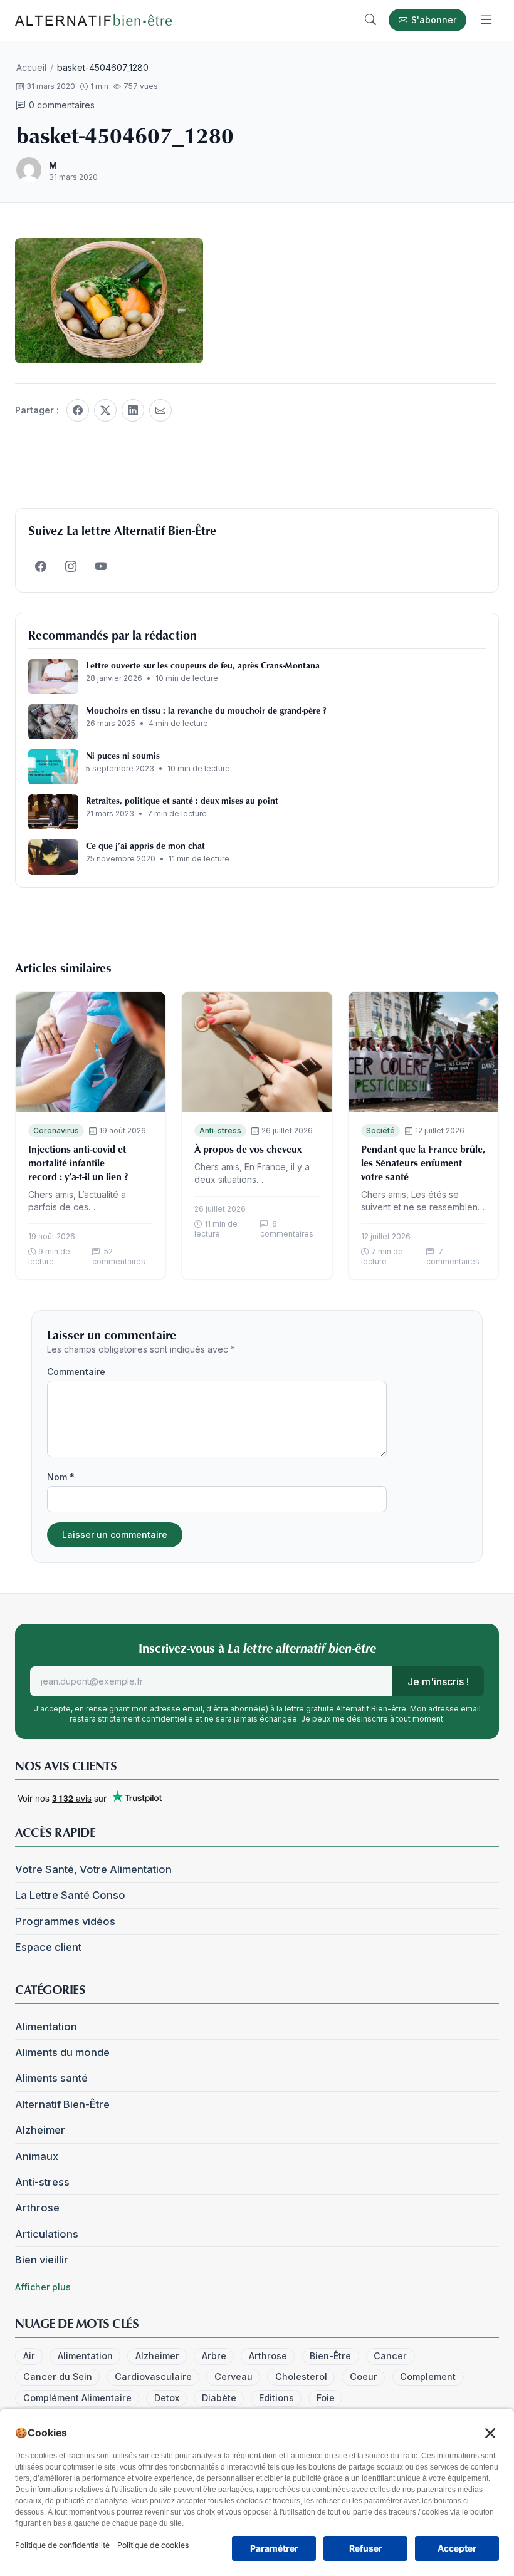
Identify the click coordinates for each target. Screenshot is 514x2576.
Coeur (364, 2376)
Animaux (37, 2156)
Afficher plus (43, 2287)
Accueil (31, 67)
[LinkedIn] (133, 410)
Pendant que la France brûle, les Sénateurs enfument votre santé (423, 1163)
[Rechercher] (370, 20)
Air (29, 2356)
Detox (167, 2398)
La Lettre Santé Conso (70, 1895)
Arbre (214, 2356)
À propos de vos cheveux (248, 1149)
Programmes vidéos (65, 1921)
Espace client (48, 1947)
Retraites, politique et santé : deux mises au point (182, 800)
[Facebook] (78, 410)
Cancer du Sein (58, 2376)
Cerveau (233, 2376)
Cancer (390, 2356)
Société (380, 1130)
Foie (326, 2398)
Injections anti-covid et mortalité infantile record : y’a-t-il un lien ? (78, 1163)
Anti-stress (220, 1130)
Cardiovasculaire (153, 2376)
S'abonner (434, 20)
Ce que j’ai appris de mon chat (145, 845)
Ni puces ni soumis (123, 755)
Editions (276, 2398)
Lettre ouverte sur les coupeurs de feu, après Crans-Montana (203, 665)
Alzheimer (40, 2130)
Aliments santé (51, 2078)
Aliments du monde (62, 2052)
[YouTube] (101, 567)
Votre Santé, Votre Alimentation (93, 1869)
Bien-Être (330, 2356)
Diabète (219, 2398)
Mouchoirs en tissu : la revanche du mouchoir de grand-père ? (206, 710)
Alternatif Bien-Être (62, 2104)
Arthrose (37, 2208)
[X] (105, 410)
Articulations (47, 2234)
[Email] (160, 410)
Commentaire (76, 1372)
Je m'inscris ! (438, 1681)
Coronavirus (56, 1130)
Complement (428, 2376)
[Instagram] (71, 567)
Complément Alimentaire (77, 2398)
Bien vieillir (42, 2260)
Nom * (61, 1477)
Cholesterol (301, 2376)
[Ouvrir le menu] (486, 20)
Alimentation (46, 2027)
